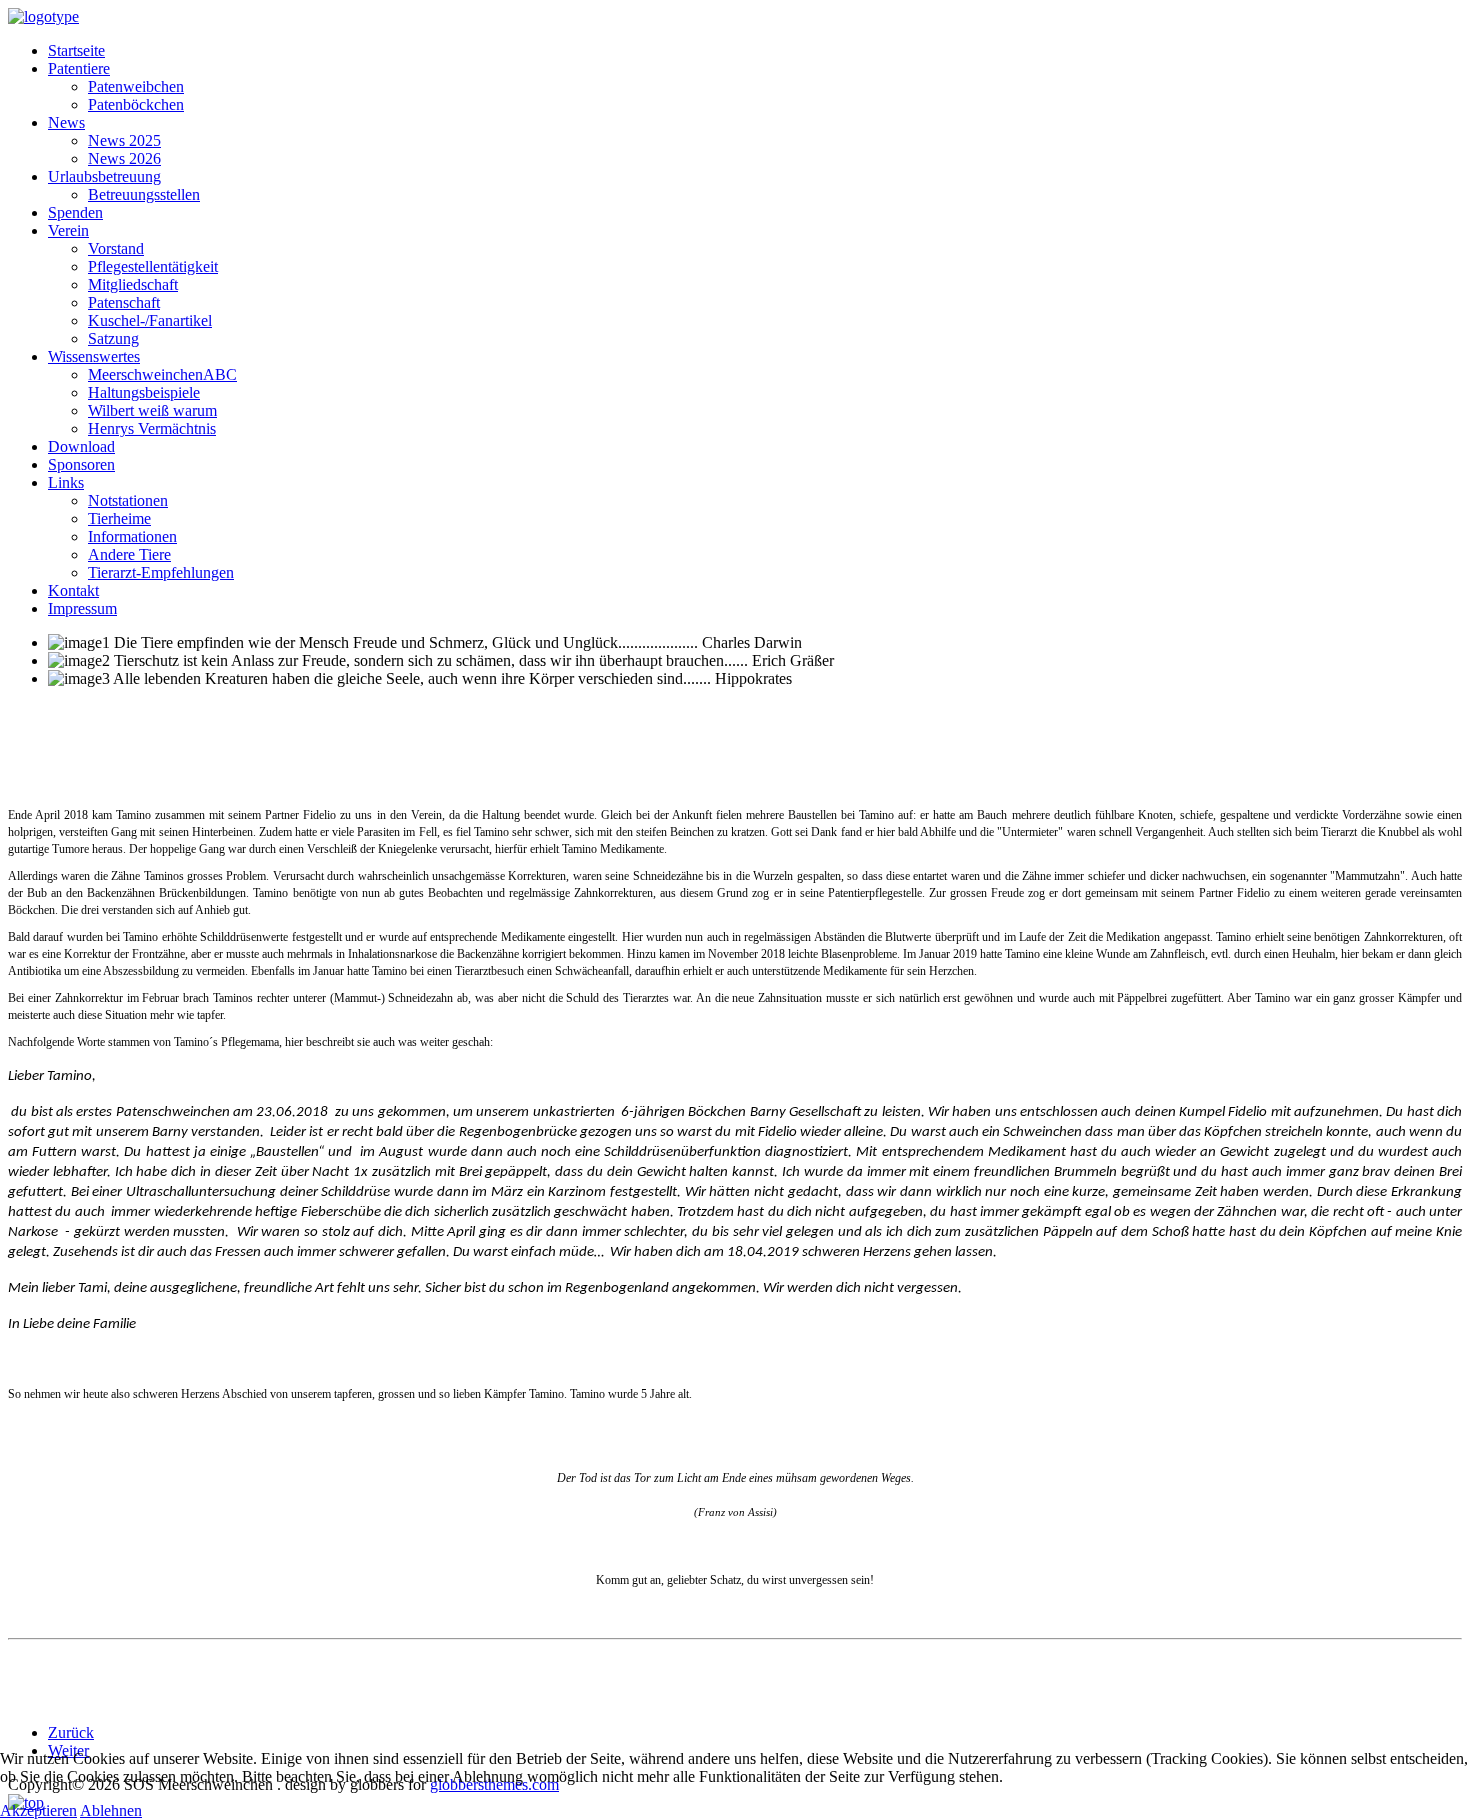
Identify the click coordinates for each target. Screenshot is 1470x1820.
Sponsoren (81, 464)
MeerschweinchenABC (162, 374)
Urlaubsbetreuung (104, 176)
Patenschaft (124, 302)
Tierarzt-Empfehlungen (161, 572)
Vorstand (116, 248)
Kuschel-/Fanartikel (150, 320)
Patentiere (79, 68)
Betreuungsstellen (144, 194)
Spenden (75, 212)
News (66, 122)
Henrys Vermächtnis (152, 428)
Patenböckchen (136, 104)
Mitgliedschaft (133, 284)
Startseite (76, 50)
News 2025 (124, 140)
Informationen (132, 536)
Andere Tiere (129, 554)
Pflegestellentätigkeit (153, 266)
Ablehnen (111, 1810)
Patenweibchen (136, 86)
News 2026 (124, 158)
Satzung (113, 338)
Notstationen (128, 500)
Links (66, 482)
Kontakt (73, 590)
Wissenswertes (94, 356)
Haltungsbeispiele (144, 392)
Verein (68, 230)
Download (81, 446)
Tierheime (119, 518)
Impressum (82, 608)
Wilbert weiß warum (152, 410)
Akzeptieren (38, 1810)
